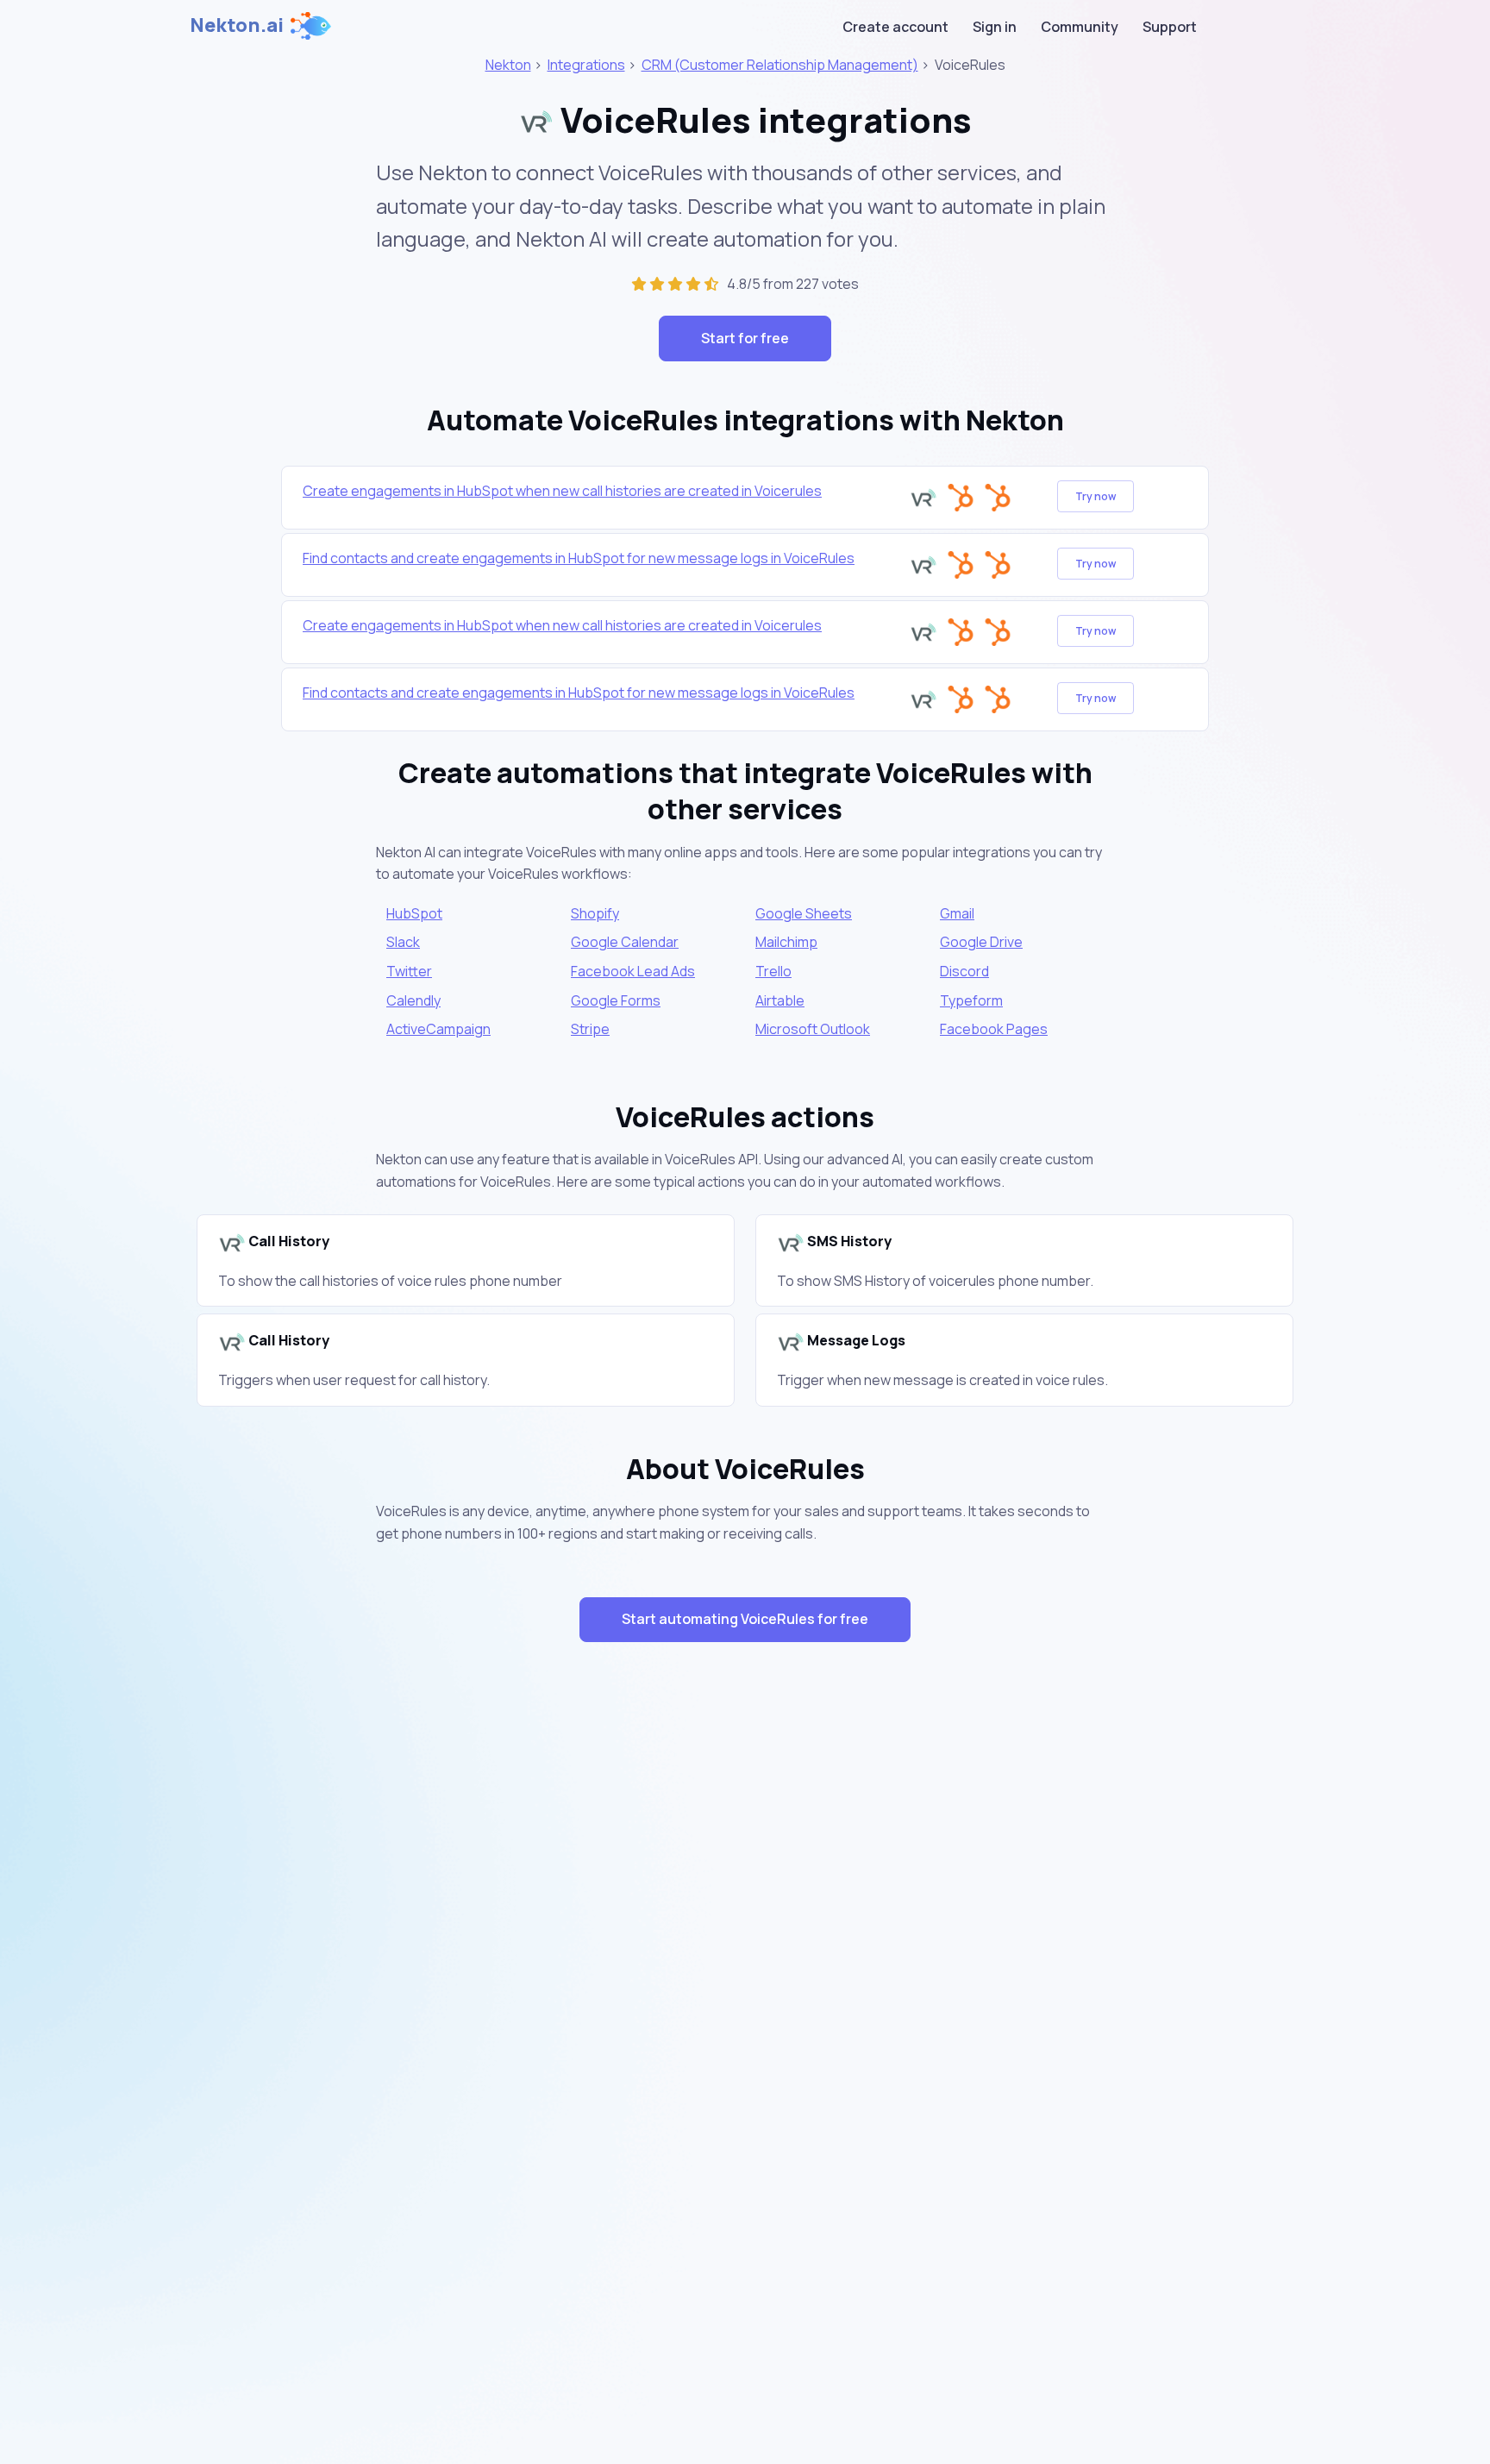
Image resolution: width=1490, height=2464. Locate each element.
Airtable (780, 1000)
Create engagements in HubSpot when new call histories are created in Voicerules (562, 491)
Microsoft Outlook (813, 1029)
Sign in (995, 27)
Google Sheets (804, 913)
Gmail (957, 913)
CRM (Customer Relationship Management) (780, 65)
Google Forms (616, 1000)
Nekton (508, 65)
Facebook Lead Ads (633, 971)
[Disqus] (745, 1963)
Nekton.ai (237, 25)
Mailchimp (786, 942)
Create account (895, 27)
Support (1170, 27)
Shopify (595, 913)
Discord (964, 971)
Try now (1096, 496)
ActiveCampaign (438, 1029)
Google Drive (981, 942)
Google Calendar (625, 942)
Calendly (413, 1000)
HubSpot (414, 913)
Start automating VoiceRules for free (745, 1619)
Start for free (745, 338)
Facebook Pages (994, 1029)
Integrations (586, 65)
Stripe (590, 1029)
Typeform (971, 1000)
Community (1080, 27)
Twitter (409, 971)
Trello (773, 971)
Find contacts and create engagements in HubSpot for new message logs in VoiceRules (579, 558)
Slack (403, 942)
